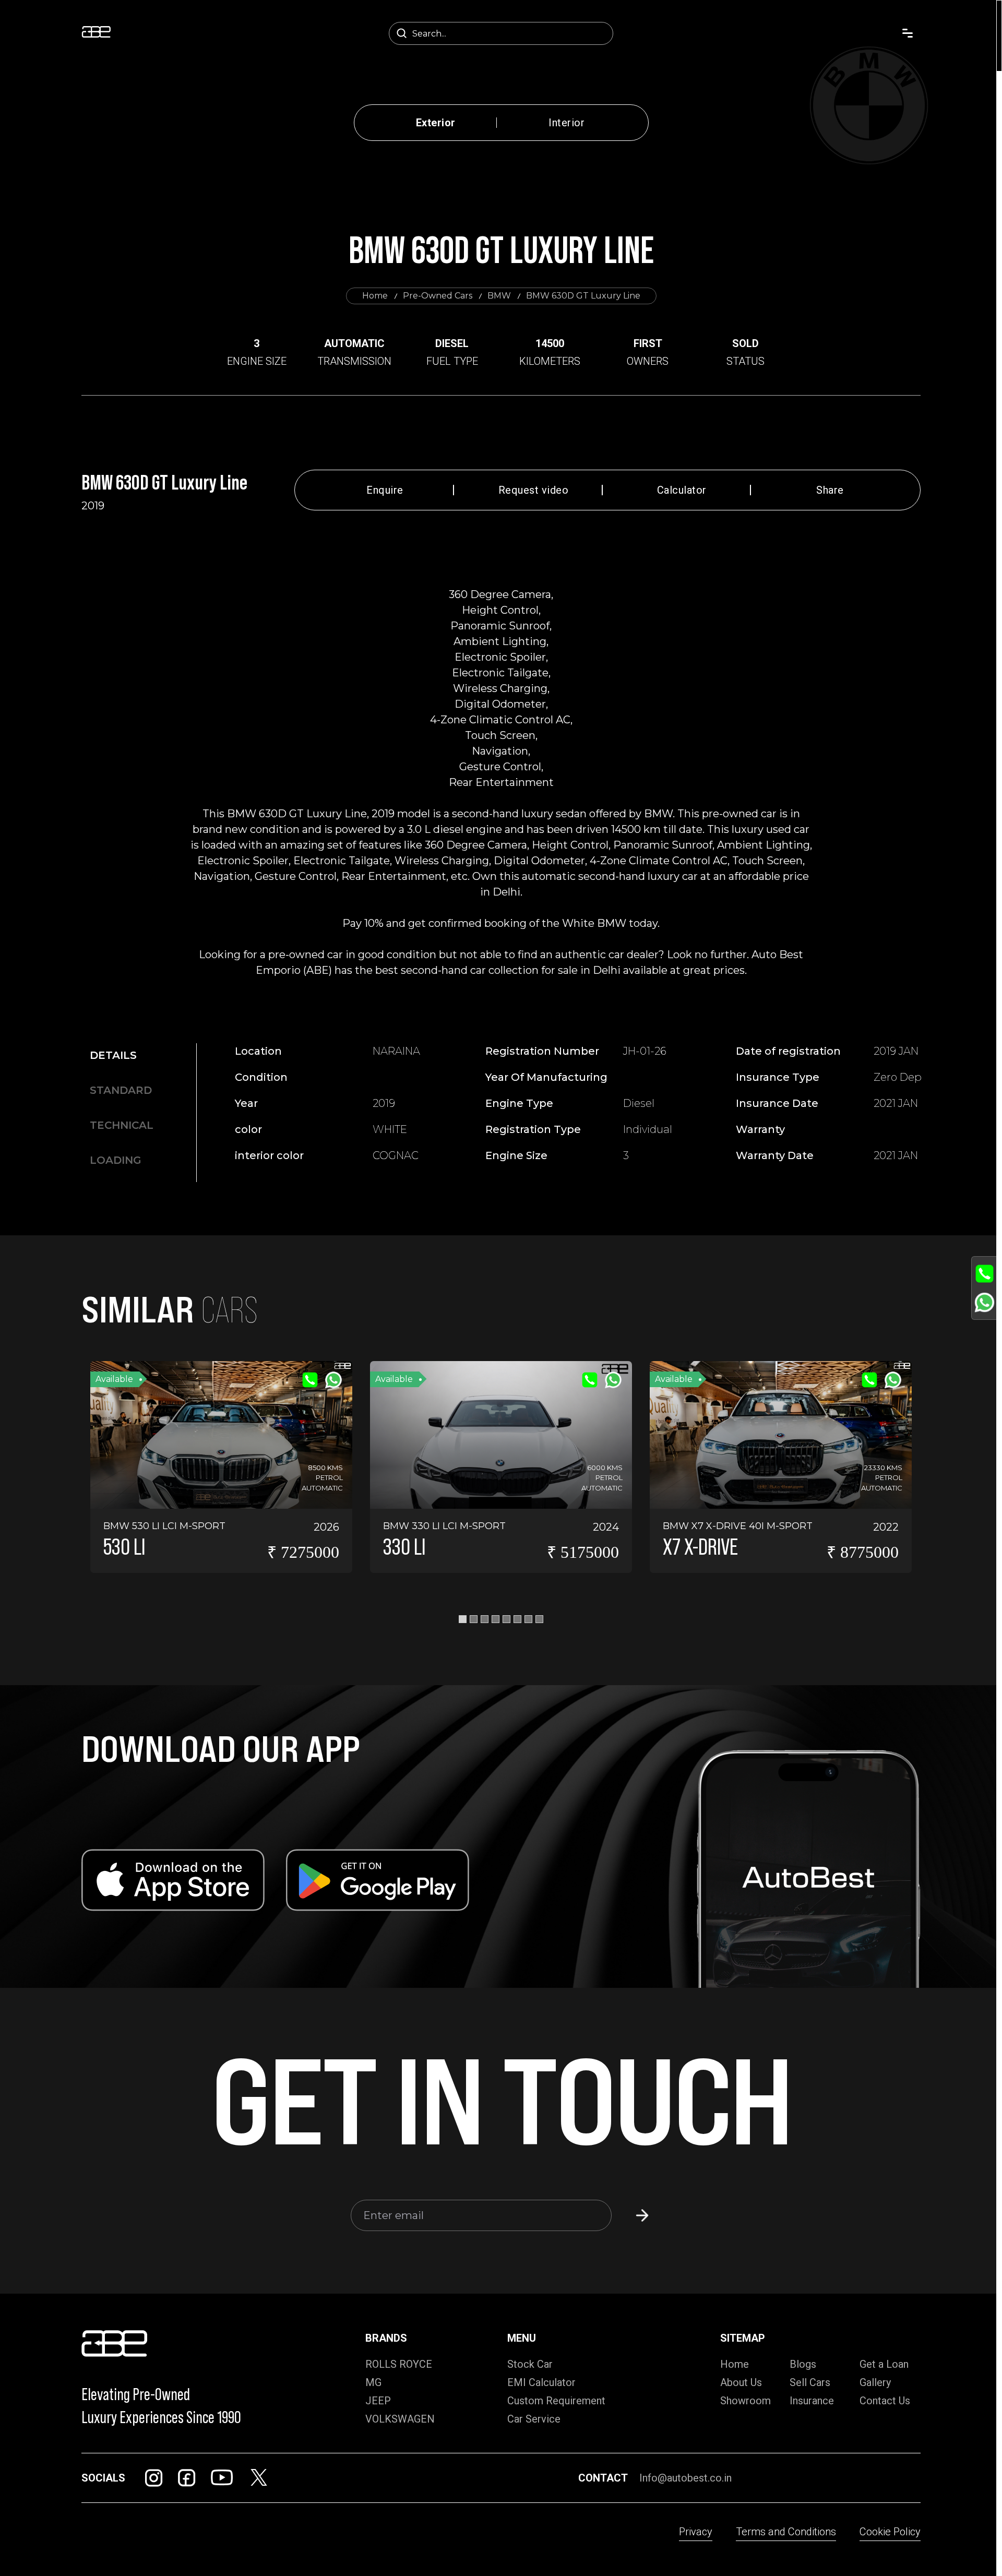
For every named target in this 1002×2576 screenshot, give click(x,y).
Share (830, 490)
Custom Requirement (556, 2401)
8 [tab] (539, 1619)
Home (375, 296)
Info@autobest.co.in (685, 2478)
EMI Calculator (541, 2382)
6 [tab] (517, 1619)
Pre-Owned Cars (438, 296)
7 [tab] (528, 1619)
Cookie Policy (890, 2532)
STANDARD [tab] (121, 1090)
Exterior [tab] (436, 123)
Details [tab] (113, 1055)
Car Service (534, 2419)
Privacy (696, 2532)
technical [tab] (122, 1125)
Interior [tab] (566, 123)
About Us (741, 2382)
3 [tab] (485, 1619)
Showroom (745, 2401)
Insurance (812, 2401)
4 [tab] (496, 1619)
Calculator (682, 490)
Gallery (875, 2382)
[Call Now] (985, 1274)
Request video (534, 490)
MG (373, 2382)
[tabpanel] (606, 1108)
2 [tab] (474, 1619)
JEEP (378, 2401)
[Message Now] (985, 1302)
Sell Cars (810, 2382)
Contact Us (885, 2401)
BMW (499, 296)
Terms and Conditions (786, 2532)
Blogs (803, 2364)
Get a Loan (884, 2364)
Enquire (385, 490)
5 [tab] (506, 1619)
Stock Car (530, 2364)
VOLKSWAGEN (400, 2419)
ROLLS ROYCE (399, 2364)
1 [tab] (463, 1619)
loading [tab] (116, 1160)
